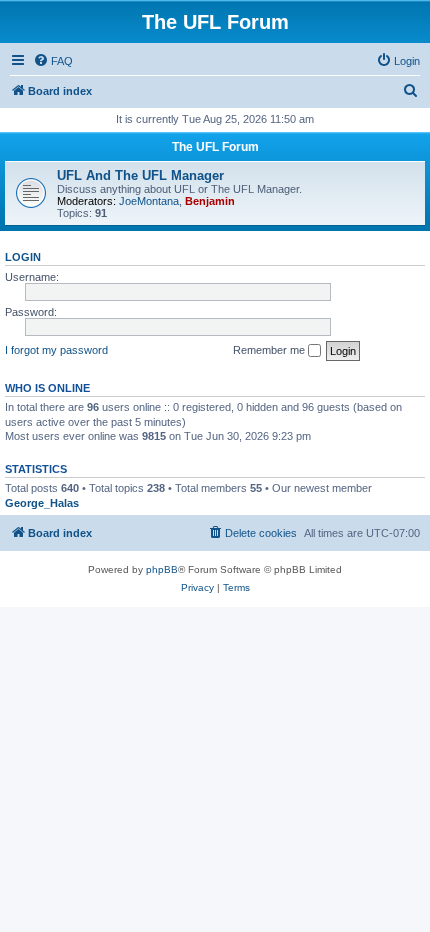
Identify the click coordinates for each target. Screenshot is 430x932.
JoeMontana (149, 201)
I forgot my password (56, 350)
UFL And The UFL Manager (140, 175)
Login (23, 257)
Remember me (270, 350)
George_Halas (42, 503)
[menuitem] (53, 61)
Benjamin (210, 201)
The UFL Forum (215, 147)
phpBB (162, 569)
